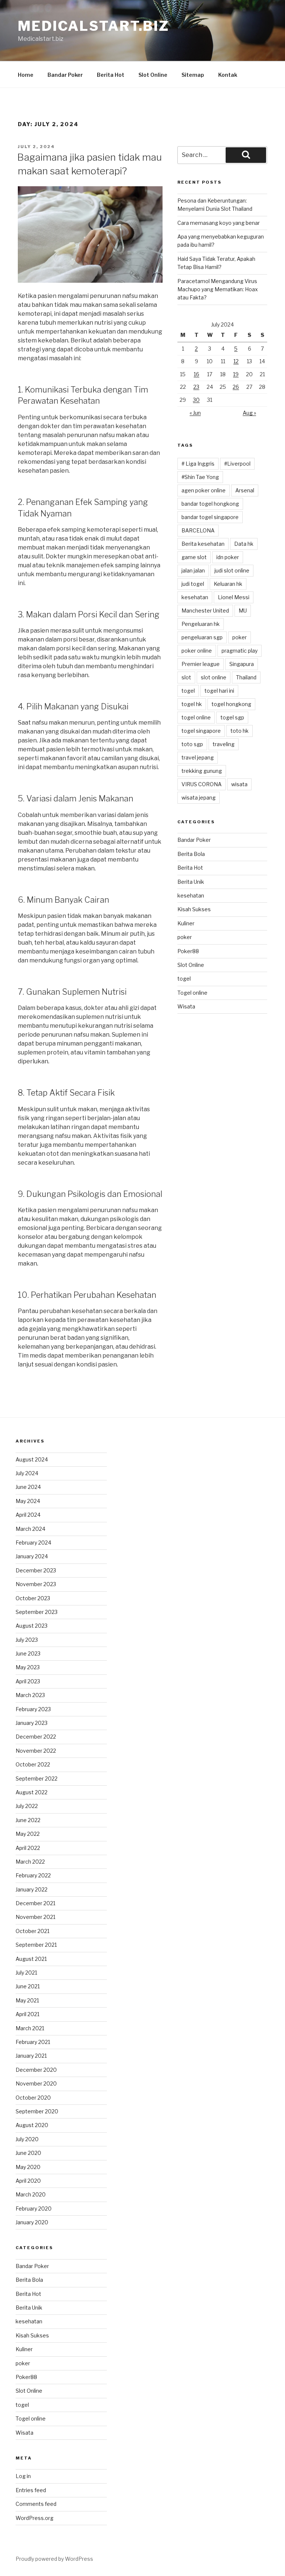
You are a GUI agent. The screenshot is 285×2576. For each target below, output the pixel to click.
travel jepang (198, 757)
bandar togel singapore (210, 517)
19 (236, 374)
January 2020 (32, 2222)
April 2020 (28, 2181)
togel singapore (201, 731)
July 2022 (27, 1806)
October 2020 (33, 2098)
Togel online (192, 993)
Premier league (201, 664)
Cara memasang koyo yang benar (219, 223)
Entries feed (31, 2490)
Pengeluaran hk (201, 624)
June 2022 (28, 1820)
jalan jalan (193, 570)
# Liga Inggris (198, 464)
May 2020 (28, 2167)
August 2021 (31, 1959)
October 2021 (32, 1931)
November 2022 (36, 1751)
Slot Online (153, 75)
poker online (197, 651)
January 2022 (32, 1889)
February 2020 (34, 2209)
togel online (196, 717)
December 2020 (36, 2070)
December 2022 (36, 1737)
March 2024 (30, 1529)
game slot (194, 557)
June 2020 (28, 2153)
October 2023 (33, 1598)
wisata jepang (199, 798)
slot (186, 677)
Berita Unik (191, 882)
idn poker (228, 557)
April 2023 (28, 1681)
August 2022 (32, 1792)
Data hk (244, 544)
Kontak (228, 75)
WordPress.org (35, 2518)
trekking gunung (202, 771)
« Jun (195, 413)
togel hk (192, 704)
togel (188, 691)
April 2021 (27, 2014)
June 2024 (28, 1487)
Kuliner (186, 923)
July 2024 (27, 1473)
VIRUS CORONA (202, 784)
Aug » (249, 413)
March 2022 (30, 1862)
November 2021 (35, 1917)
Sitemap (193, 75)
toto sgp (192, 744)
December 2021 (35, 1903)
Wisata (186, 1006)
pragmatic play (240, 651)
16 (196, 374)
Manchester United (205, 611)
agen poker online (204, 490)
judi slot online (232, 570)
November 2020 (36, 2083)
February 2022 (33, 1875)
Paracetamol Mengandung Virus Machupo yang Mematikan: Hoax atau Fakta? (218, 289)
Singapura (242, 664)
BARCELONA (198, 530)
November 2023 (36, 1584)
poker (240, 637)
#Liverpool (237, 464)
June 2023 (28, 1653)
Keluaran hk (228, 584)
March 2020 (31, 2194)
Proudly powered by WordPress (54, 2559)
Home (26, 75)
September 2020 (37, 2111)
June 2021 (28, 1986)
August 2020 (32, 2125)
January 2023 (32, 1723)
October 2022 (33, 1764)
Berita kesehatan (203, 544)
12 (236, 361)
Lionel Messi (234, 597)
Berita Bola (191, 854)
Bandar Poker (65, 75)
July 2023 (27, 1640)
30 (196, 400)
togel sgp (232, 717)
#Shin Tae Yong (200, 477)
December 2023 (36, 1570)
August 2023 (32, 1626)
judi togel (193, 584)
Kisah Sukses (194, 909)
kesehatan (195, 597)
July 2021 (26, 1973)
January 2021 (31, 2056)
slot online (214, 677)
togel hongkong (231, 704)
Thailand (246, 677)
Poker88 (188, 951)
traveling (224, 744)
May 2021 (27, 2000)
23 (196, 387)
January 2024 (32, 1556)
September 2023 (37, 1612)
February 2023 (33, 1709)
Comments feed (36, 2504)
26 (236, 387)
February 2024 (33, 1543)
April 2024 (28, 1515)
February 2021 (33, 2042)
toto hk (240, 731)
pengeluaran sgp (202, 637)
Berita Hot (111, 75)
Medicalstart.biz (94, 26)
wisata (239, 784)
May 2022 (28, 1834)
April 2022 (28, 1848)
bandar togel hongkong (210, 504)
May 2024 (28, 1501)
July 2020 (27, 2139)
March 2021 (30, 2028)
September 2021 (36, 1945)
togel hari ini (219, 691)
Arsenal (245, 490)
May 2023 (28, 1667)
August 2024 (32, 1459)
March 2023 (30, 1695)
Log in (23, 2476)
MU (243, 611)
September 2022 (37, 1778)
